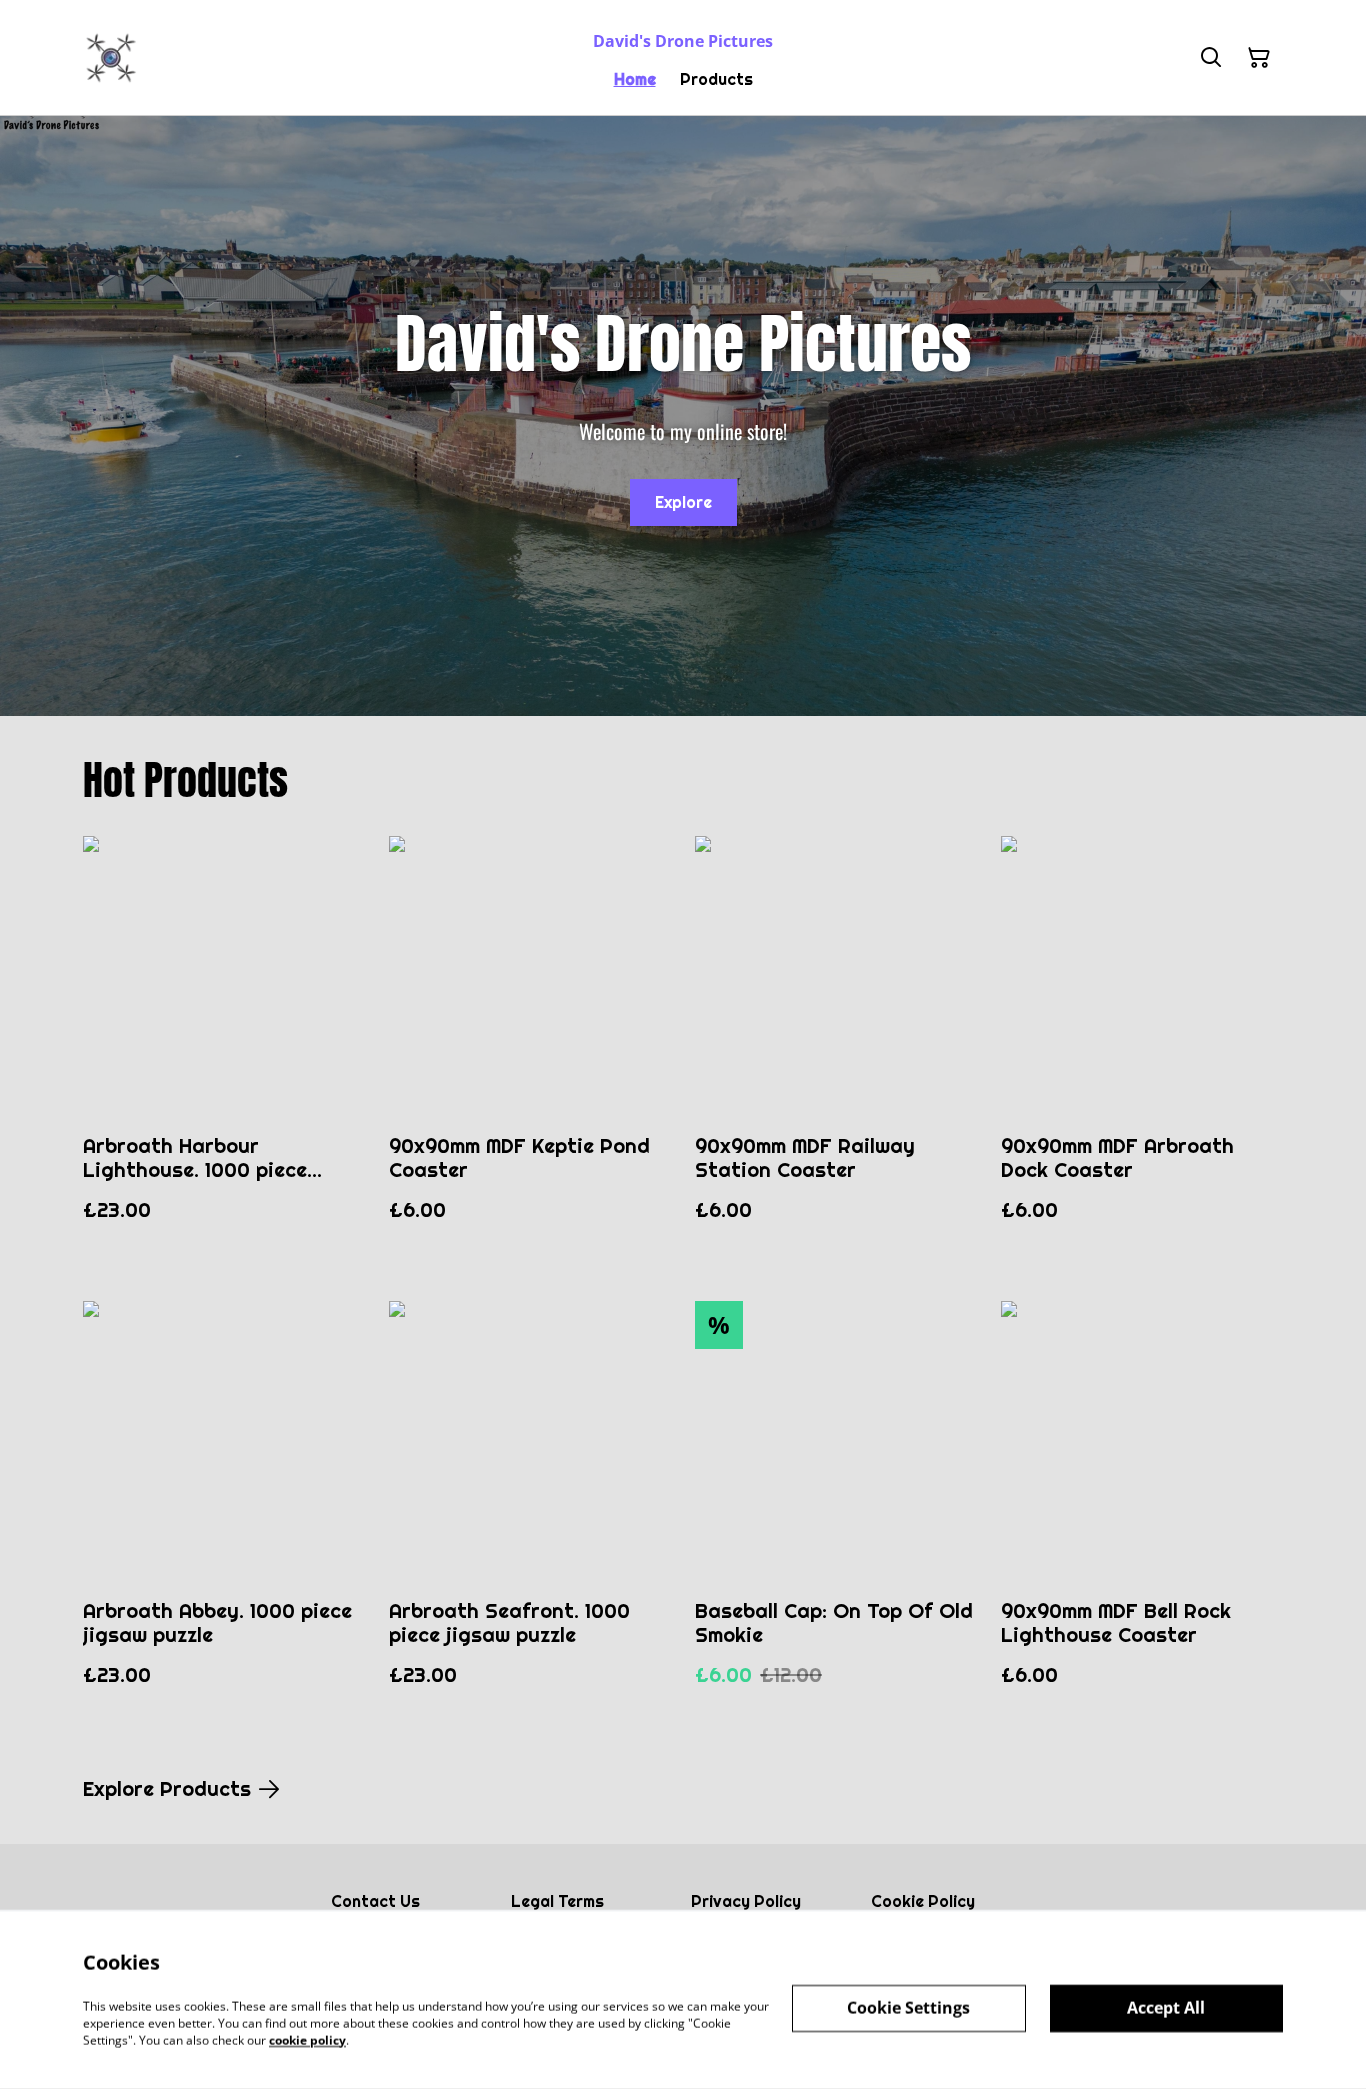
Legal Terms (557, 1901)
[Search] (1211, 58)
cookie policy (307, 2039)
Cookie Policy (923, 1901)
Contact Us (375, 1901)
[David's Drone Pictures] (111, 58)
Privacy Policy (746, 1901)
